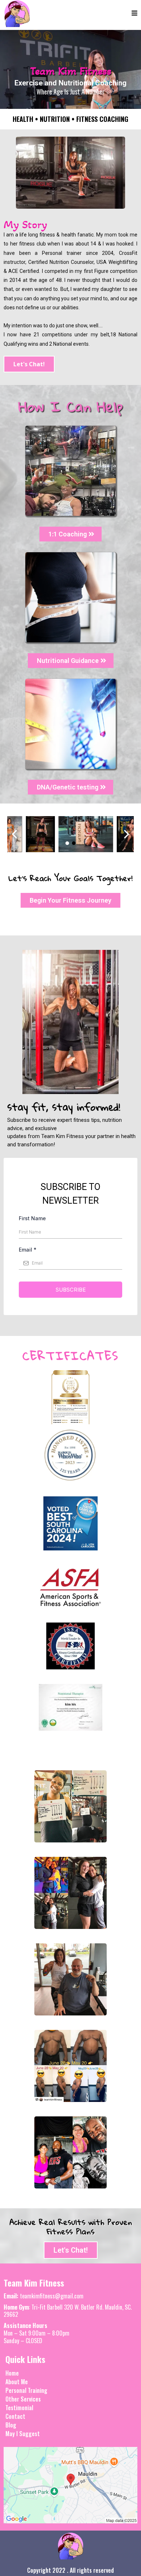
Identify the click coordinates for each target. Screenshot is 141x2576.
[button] (134, 14)
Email (28, 1250)
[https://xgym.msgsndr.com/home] (17, 14)
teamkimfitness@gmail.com (52, 2296)
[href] (70, 2485)
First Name (32, 1218)
